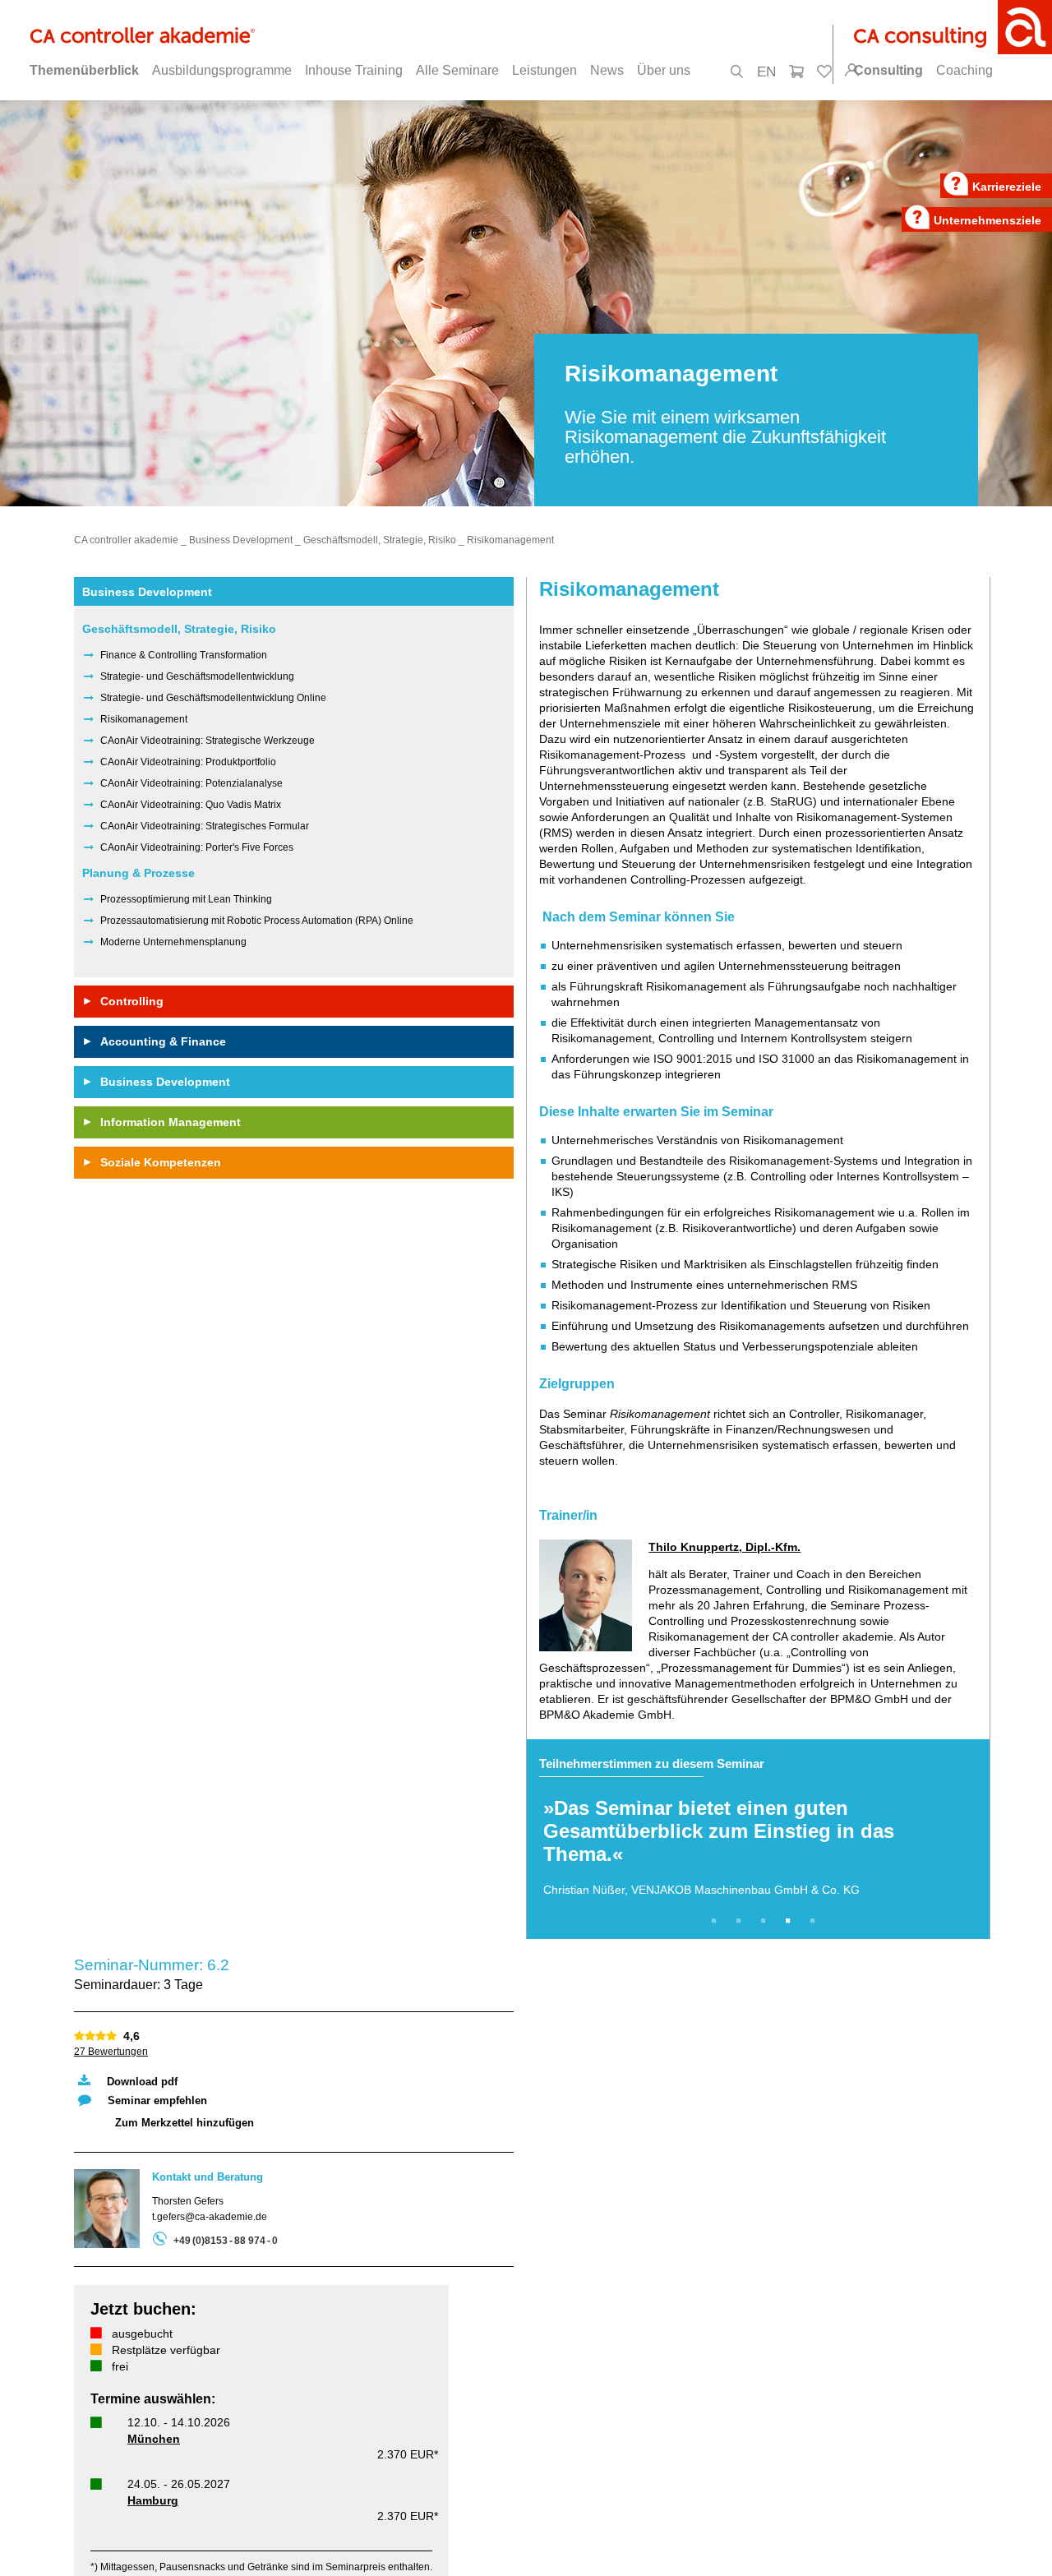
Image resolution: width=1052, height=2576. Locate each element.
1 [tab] (717, 1921)
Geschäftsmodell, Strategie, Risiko (380, 540)
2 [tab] (741, 1921)
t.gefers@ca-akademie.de (210, 2217)
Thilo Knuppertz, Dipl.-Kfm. (724, 1547)
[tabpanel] (758, 1839)
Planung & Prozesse (138, 873)
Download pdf (142, 2082)
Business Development (241, 540)
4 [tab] (791, 1921)
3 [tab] (766, 1921)
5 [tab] (815, 1921)
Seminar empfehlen (157, 2101)
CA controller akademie (126, 540)
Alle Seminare (457, 70)
